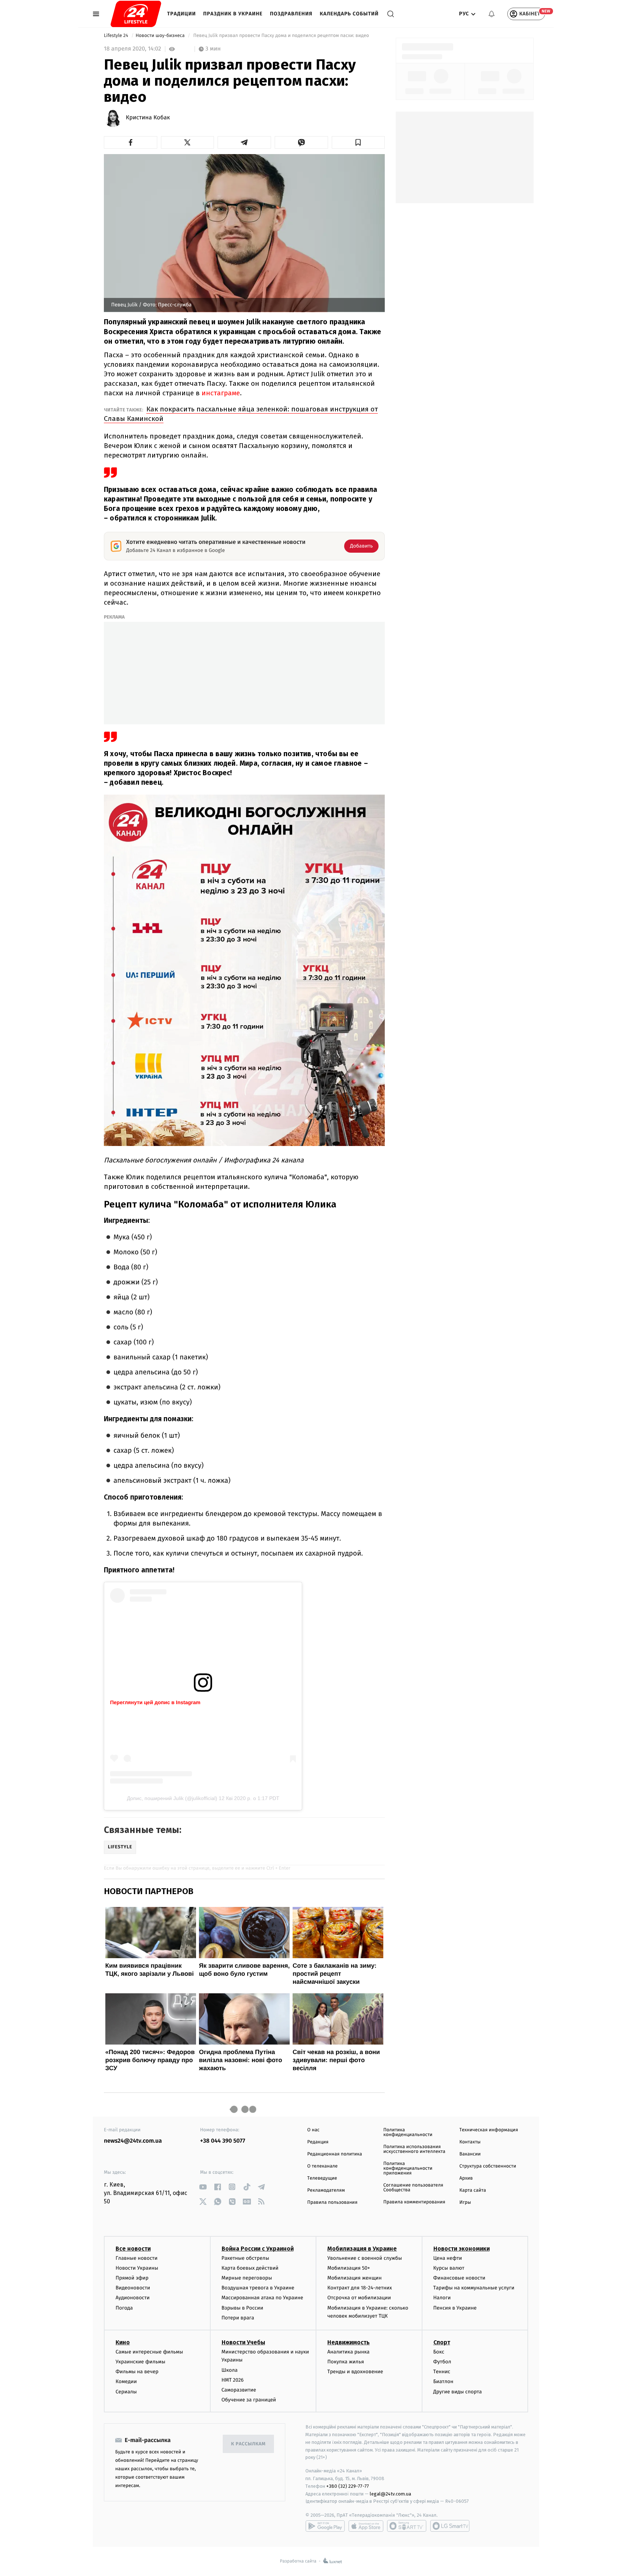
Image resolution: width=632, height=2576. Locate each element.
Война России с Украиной (258, 2249)
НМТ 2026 (233, 2380)
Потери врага (238, 2318)
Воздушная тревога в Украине (258, 2288)
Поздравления (291, 14)
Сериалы (126, 2392)
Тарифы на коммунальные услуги (474, 2288)
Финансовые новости (459, 2278)
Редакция (318, 2142)
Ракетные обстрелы (245, 2258)
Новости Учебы (243, 2342)
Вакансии (470, 2154)
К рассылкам (248, 2444)
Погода (124, 2308)
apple (366, 2526)
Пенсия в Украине (455, 2308)
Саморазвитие (239, 2390)
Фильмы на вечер (137, 2372)
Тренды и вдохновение (355, 2372)
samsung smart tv (450, 2526)
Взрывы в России (242, 2308)
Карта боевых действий (250, 2268)
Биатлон (443, 2381)
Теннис (442, 2372)
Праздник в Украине (233, 14)
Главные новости (137, 2258)
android (325, 2526)
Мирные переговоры (247, 2278)
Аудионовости (133, 2298)
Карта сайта (473, 2190)
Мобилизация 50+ (349, 2268)
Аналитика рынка (349, 2352)
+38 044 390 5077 (223, 2141)
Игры (465, 2202)
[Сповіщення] (492, 14)
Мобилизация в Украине (362, 2249)
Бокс (439, 2352)
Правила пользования (332, 2202)
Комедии (126, 2381)
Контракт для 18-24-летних (360, 2288)
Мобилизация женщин (355, 2278)
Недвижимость (349, 2342)
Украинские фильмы (140, 2362)
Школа (230, 2370)
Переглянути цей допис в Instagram (155, 1702)
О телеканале (322, 2166)
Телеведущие (322, 2178)
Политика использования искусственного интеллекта (414, 2149)
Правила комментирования (414, 2202)
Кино (123, 2342)
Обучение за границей (249, 2400)
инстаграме (221, 393)
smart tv (407, 2526)
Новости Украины (137, 2268)
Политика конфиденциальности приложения (408, 2168)
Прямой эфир (132, 2278)
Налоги (442, 2298)
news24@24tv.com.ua (133, 2141)
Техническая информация (489, 2130)
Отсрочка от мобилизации (359, 2298)
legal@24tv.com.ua (390, 2494)
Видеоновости (133, 2288)
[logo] (136, 14)
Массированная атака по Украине (262, 2298)
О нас (313, 2130)
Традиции (182, 14)
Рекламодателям (326, 2190)
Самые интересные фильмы (149, 2352)
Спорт (442, 2342)
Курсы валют (449, 2268)
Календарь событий (349, 14)
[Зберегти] (358, 142)
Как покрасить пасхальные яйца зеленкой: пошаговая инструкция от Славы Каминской (241, 414)
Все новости (133, 2249)
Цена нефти (448, 2258)
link (203, 2187)
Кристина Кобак (148, 118)
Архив (466, 2178)
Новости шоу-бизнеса (161, 36)
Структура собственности (488, 2166)
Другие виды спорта (458, 2392)
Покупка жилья (346, 2362)
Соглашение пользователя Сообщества (413, 2188)
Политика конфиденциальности (408, 2132)
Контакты (470, 2142)
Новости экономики (462, 2249)
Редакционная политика (335, 2154)
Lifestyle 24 (117, 36)
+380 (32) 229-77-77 (348, 2486)
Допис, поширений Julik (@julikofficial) (172, 1798)
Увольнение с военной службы (365, 2258)
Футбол (442, 2362)
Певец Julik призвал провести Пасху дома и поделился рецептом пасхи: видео (281, 36)
